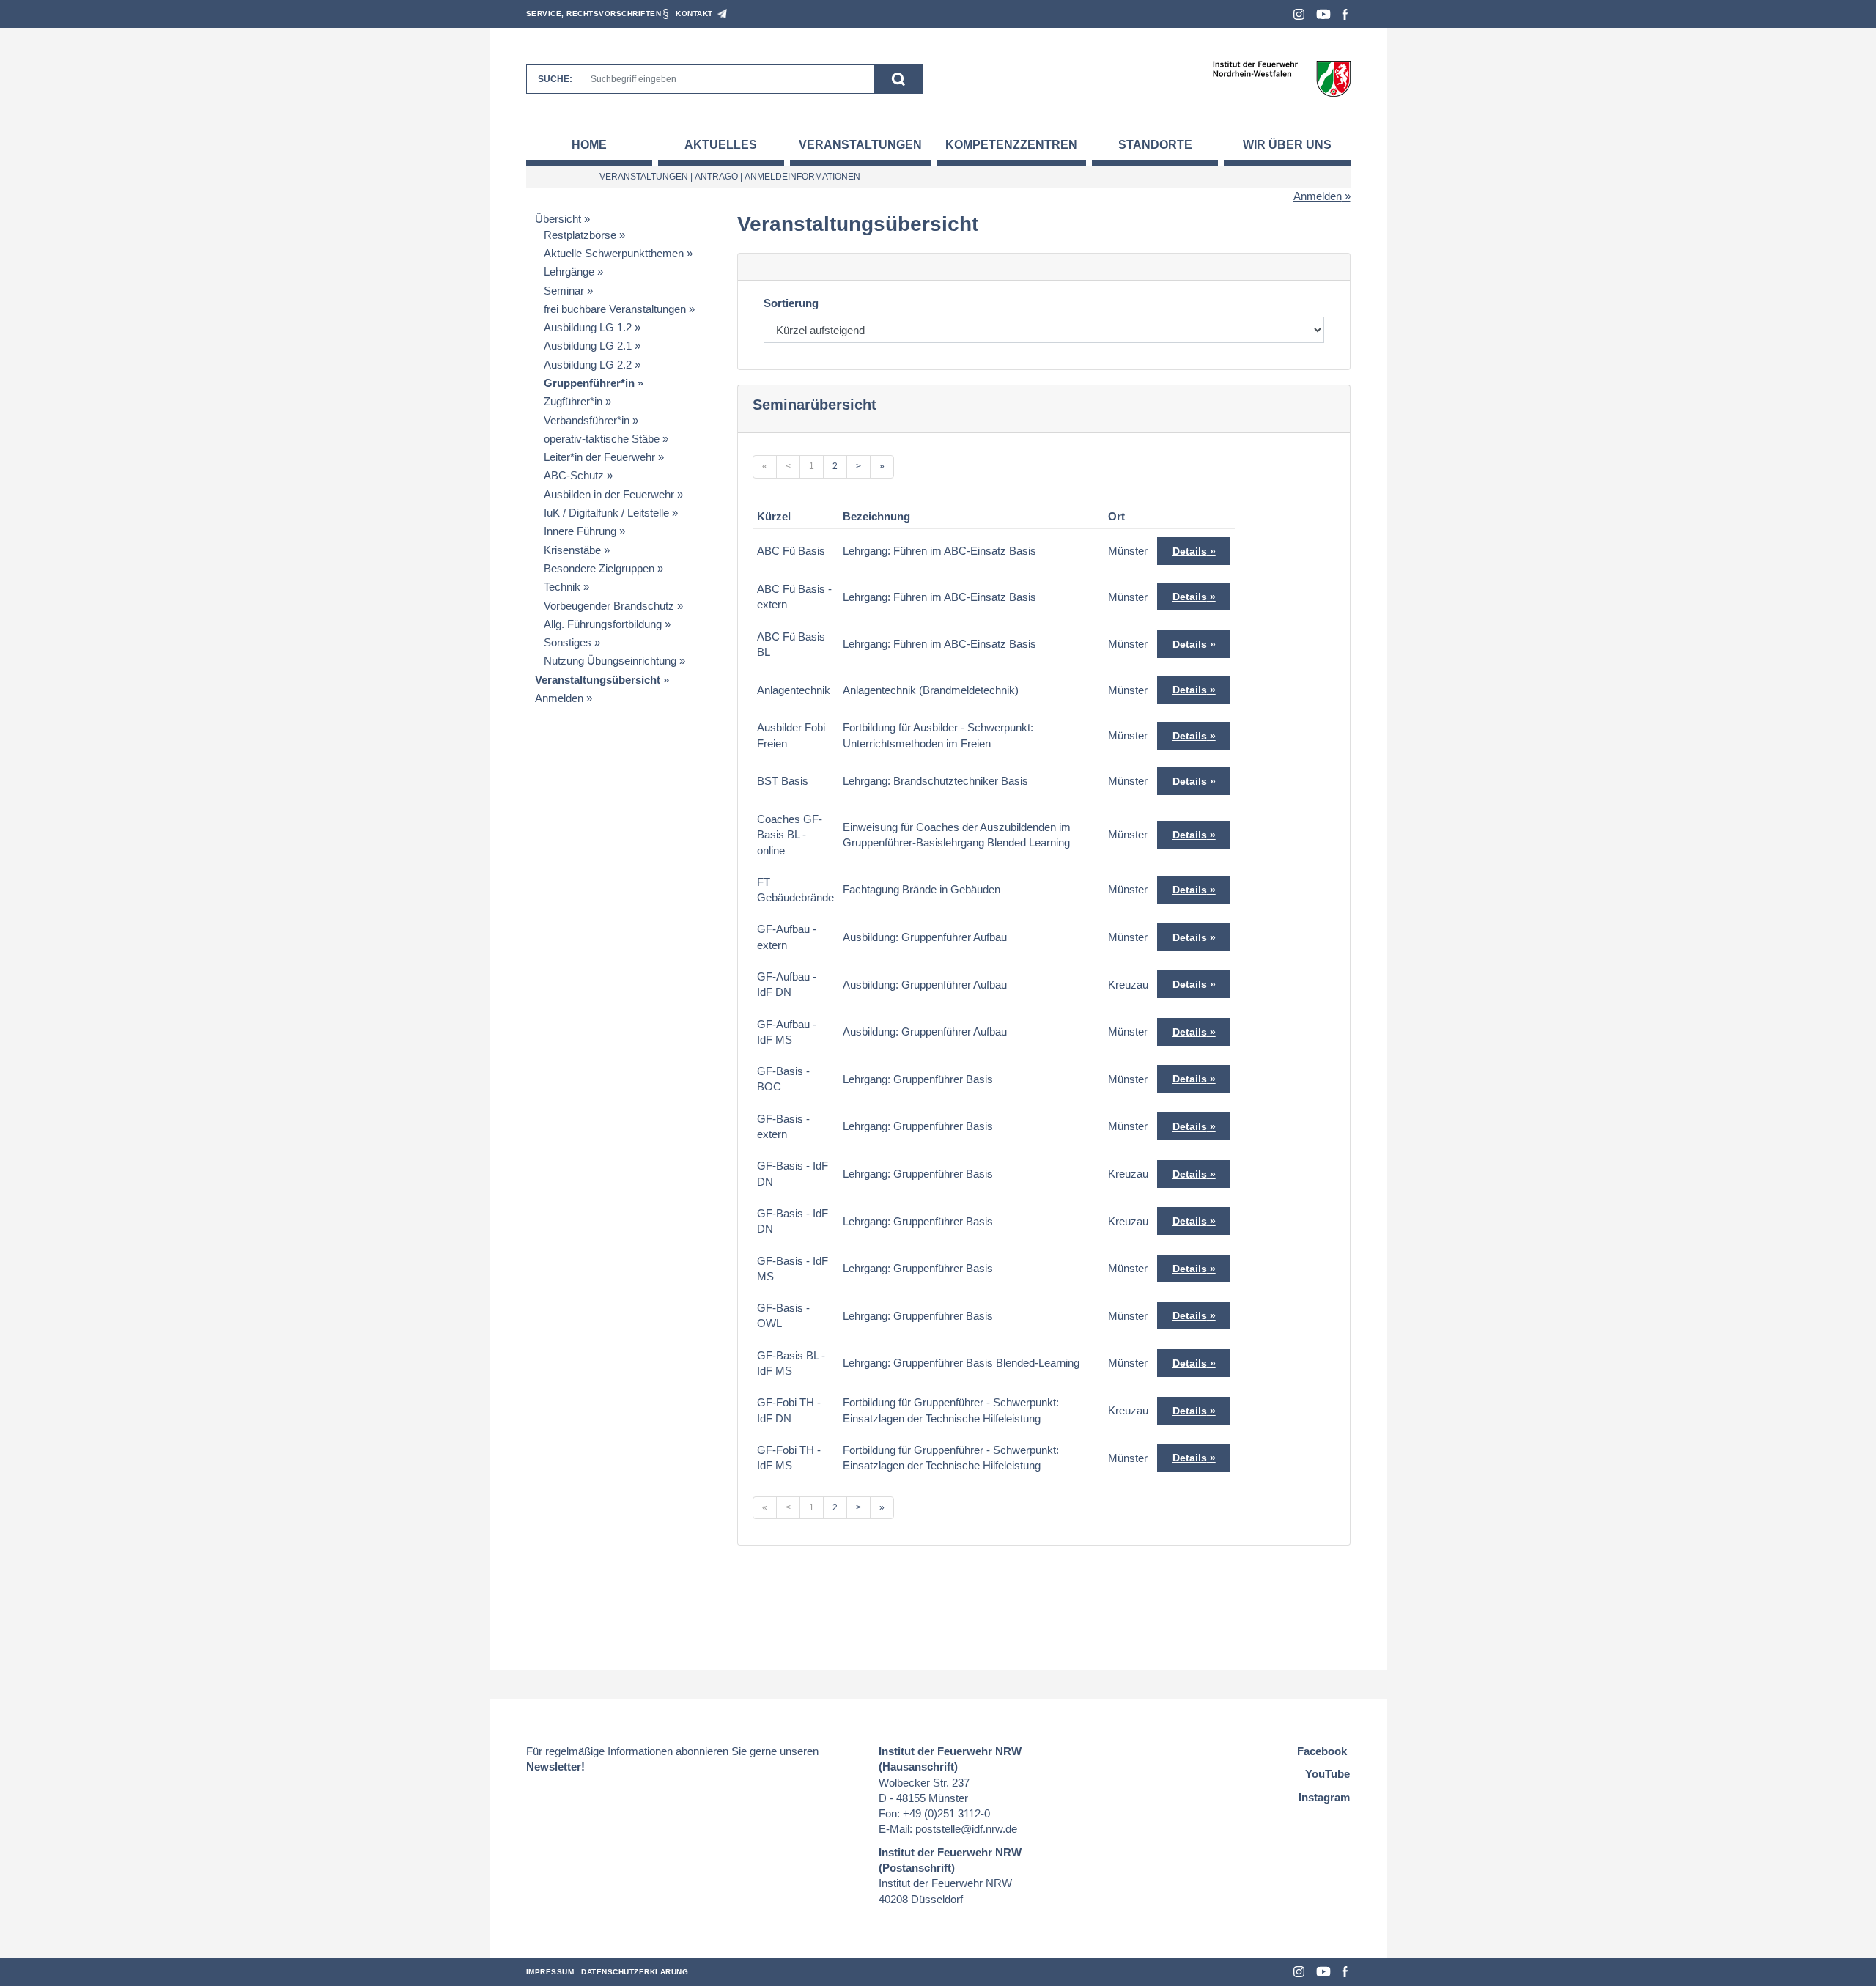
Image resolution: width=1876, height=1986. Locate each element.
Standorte (1155, 145)
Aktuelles (721, 145)
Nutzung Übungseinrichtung (610, 661)
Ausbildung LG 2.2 (588, 365)
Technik (562, 587)
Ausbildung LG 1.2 (588, 327)
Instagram (1299, 14)
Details (1190, 551)
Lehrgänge (569, 272)
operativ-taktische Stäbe (602, 439)
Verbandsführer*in (587, 420)
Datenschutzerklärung (635, 1972)
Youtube (1323, 14)
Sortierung (791, 303)
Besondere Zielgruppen (599, 568)
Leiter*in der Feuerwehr (599, 457)
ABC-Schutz (574, 475)
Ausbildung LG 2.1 (588, 346)
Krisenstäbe (572, 550)
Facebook (1345, 14)
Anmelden (1318, 196)
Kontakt (694, 14)
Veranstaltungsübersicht (598, 680)
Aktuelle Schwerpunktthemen (614, 253)
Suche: (555, 79)
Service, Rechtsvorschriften (594, 14)
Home (589, 145)
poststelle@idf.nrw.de (966, 1829)
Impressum (550, 1972)
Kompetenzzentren (1011, 145)
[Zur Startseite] (1281, 78)
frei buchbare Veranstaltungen (615, 309)
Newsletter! (555, 1767)
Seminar (564, 291)
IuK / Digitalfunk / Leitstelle (606, 513)
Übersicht (558, 219)
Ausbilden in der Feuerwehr (609, 494)
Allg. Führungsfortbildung (603, 624)
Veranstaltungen (860, 145)
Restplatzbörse (580, 235)
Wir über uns (1287, 145)
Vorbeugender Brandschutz (609, 606)
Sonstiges (568, 642)
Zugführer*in (573, 401)
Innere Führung (580, 531)
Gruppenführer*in (589, 383)
